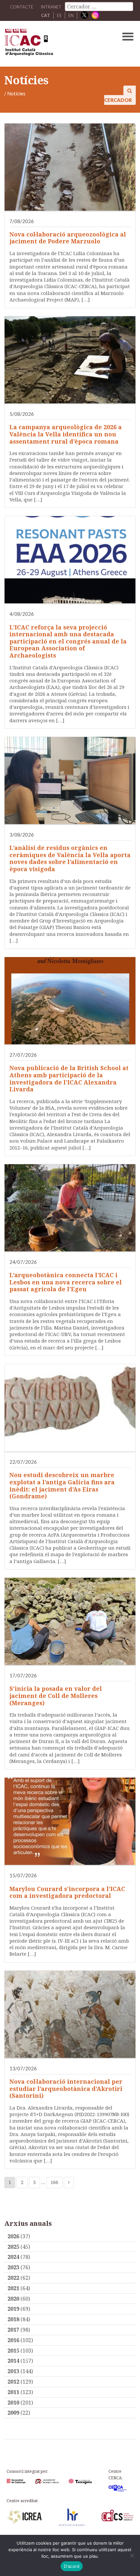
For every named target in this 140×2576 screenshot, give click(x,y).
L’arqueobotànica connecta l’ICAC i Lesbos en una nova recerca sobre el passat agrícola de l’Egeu (66, 1282)
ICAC (56, 44)
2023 (13, 2267)
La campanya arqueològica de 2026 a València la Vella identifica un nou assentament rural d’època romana (66, 434)
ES (59, 15)
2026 (13, 2236)
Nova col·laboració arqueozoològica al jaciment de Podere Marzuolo (68, 238)
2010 (13, 2403)
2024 (13, 2257)
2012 (13, 2382)
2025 (13, 2247)
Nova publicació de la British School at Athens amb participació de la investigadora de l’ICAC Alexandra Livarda (69, 1078)
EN (71, 15)
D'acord (72, 2566)
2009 (13, 2413)
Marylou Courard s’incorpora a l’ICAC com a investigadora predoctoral (67, 1892)
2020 (13, 2299)
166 (54, 2182)
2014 (13, 2361)
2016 (13, 2340)
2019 (13, 2309)
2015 (13, 2351)
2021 (13, 2288)
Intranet (51, 7)
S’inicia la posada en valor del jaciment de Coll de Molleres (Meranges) (56, 1696)
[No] (132, 2555)
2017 (13, 2330)
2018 (13, 2319)
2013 (13, 2371)
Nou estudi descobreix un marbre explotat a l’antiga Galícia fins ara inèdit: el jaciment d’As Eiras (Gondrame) (62, 1485)
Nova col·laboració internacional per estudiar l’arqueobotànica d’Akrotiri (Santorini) (66, 2088)
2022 (13, 2278)
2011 (13, 2392)
